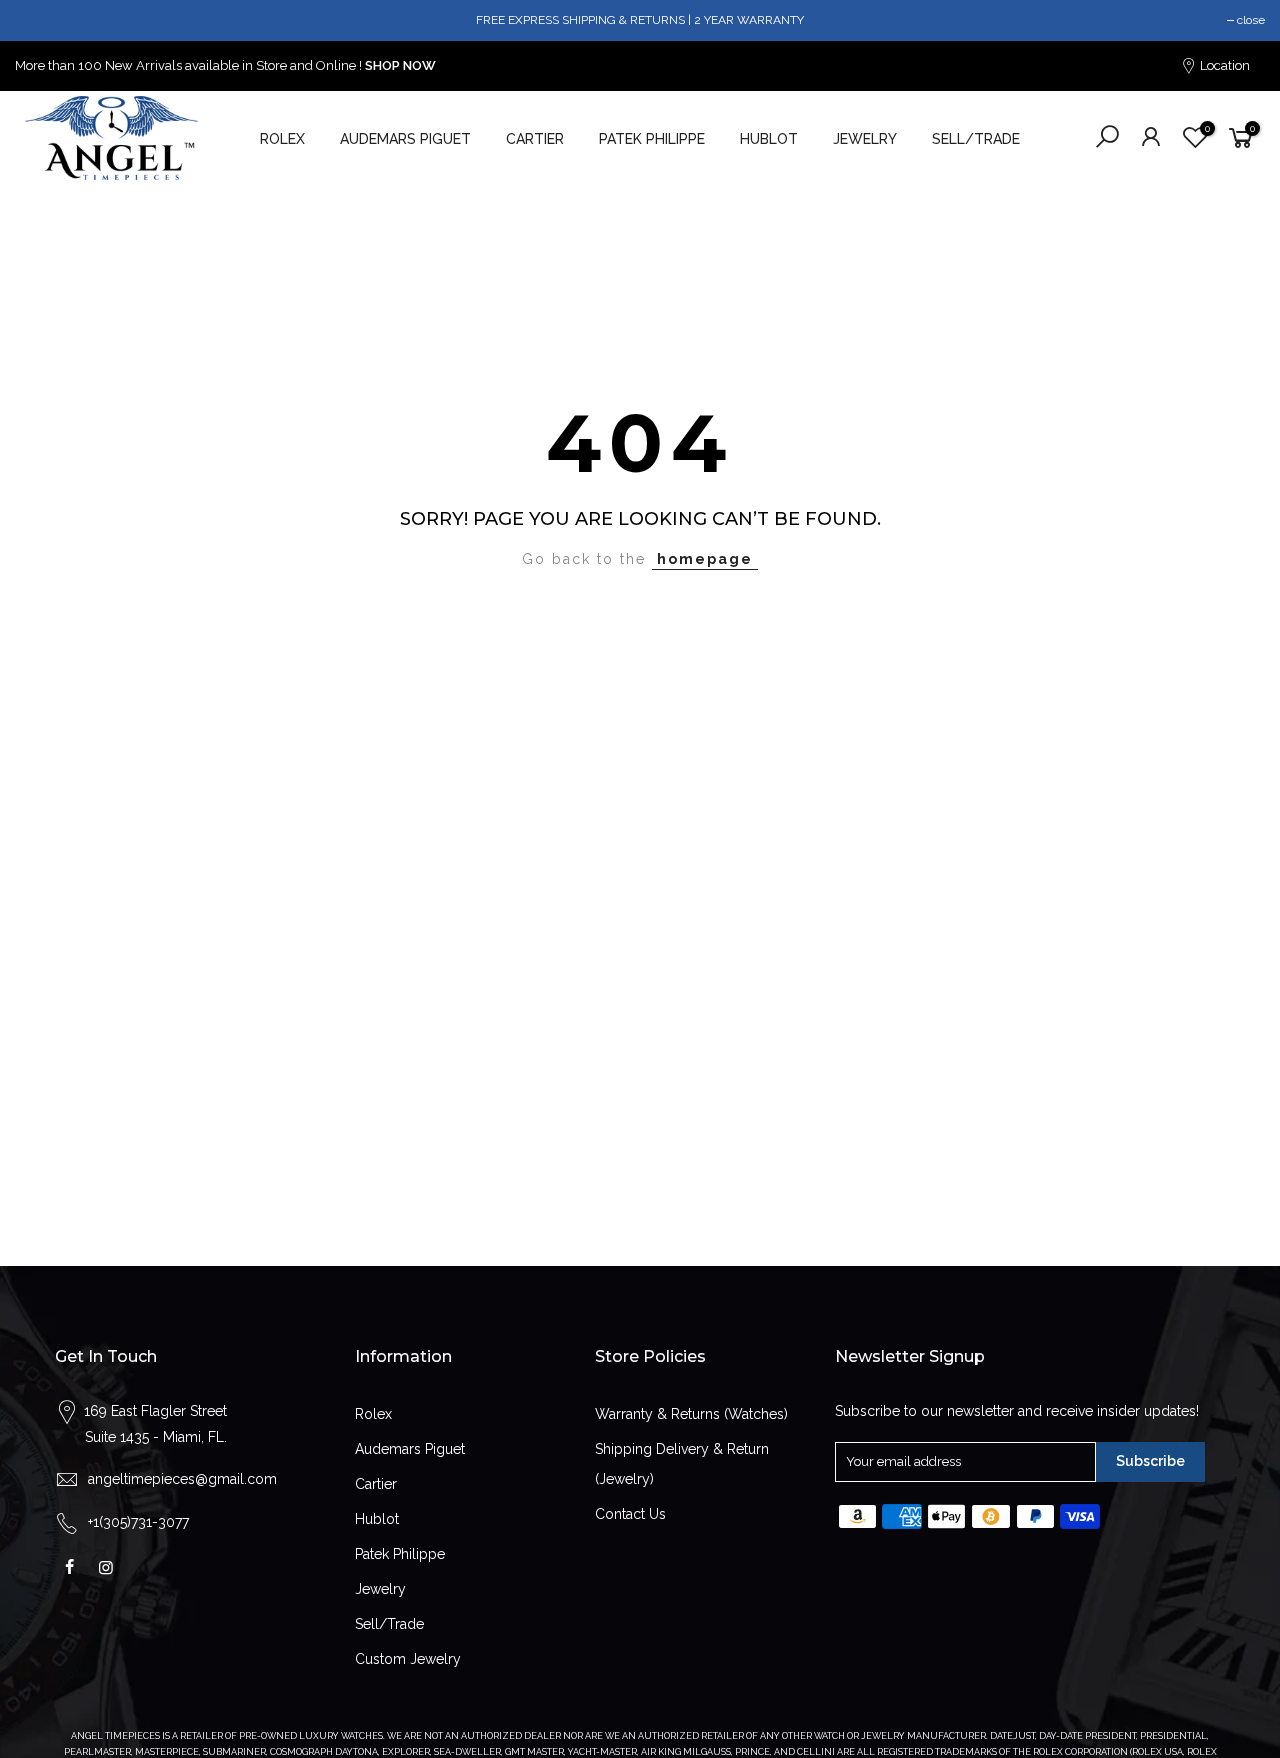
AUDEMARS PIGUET (405, 139)
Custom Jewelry (408, 1659)
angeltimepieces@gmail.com (182, 1479)
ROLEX (282, 139)
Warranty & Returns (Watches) (691, 1414)
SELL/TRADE (976, 139)
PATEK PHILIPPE (652, 139)
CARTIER (535, 139)
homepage (705, 559)
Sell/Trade (389, 1624)
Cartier (376, 1484)
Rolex (373, 1414)
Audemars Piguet (410, 1449)
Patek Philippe (400, 1554)
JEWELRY (865, 139)
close (1251, 20)
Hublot (377, 1519)
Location (1223, 65)
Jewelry (380, 1589)
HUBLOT (769, 139)
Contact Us (630, 1514)
